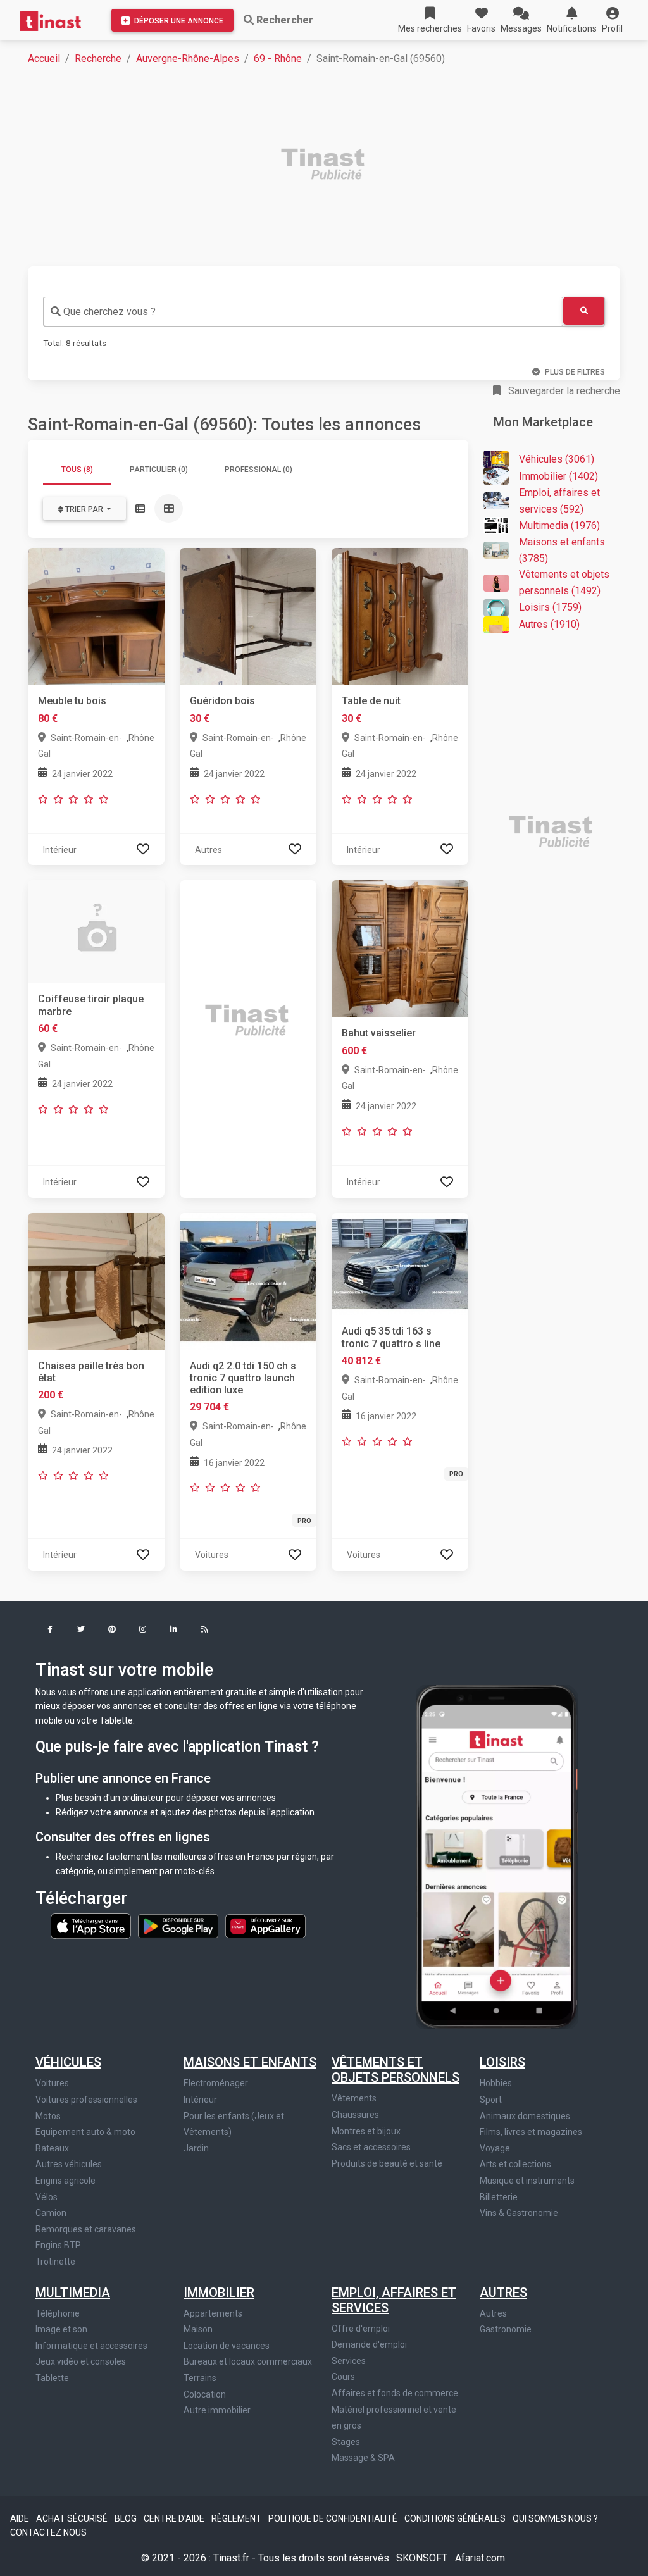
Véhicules (68, 2062)
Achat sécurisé (73, 2518)
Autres (503, 2293)
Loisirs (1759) (550, 607)
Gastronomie (506, 2329)
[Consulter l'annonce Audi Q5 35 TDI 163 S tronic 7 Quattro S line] (400, 1263)
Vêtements (354, 2098)
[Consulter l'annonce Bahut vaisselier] (400, 948)
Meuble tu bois (72, 701)
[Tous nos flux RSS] (205, 1630)
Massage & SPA (363, 2458)
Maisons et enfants (250, 2062)
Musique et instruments (527, 2181)
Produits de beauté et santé (387, 2163)
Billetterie (499, 2197)
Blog (127, 2518)
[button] (612, 20)
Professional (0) (259, 470)
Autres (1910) (549, 624)
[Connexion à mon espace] (143, 849)
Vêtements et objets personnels (396, 2070)
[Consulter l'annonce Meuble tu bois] (96, 616)
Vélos (47, 2197)
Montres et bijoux (366, 2131)
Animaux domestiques (525, 2116)
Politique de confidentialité (334, 2518)
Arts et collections (515, 2164)
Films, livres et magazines (531, 2132)
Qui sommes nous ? (555, 2518)
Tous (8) (77, 470)
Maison (198, 2329)
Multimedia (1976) (559, 526)
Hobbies (496, 2083)
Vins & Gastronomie (519, 2213)
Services (349, 2361)
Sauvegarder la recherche (563, 391)
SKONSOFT (423, 2558)
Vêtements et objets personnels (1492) (564, 582)
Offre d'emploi (361, 2329)
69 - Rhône (278, 59)
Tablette (52, 2378)
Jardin (196, 2148)
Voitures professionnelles (86, 2100)
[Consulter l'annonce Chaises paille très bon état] (96, 1280)
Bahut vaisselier (379, 1033)
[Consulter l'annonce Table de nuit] (400, 616)
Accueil (44, 59)
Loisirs (502, 2062)
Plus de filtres (575, 372)
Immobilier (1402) (558, 476)
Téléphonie (58, 2313)
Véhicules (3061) (557, 459)
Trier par (84, 509)
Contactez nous (48, 2532)
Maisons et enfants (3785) (562, 550)
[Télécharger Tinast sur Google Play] (179, 1926)
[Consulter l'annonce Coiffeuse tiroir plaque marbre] (96, 931)
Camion (51, 2213)
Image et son (61, 2329)
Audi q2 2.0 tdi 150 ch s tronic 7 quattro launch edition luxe (243, 1378)
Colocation (205, 2394)
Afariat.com (480, 2558)
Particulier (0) (159, 470)
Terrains (200, 2378)
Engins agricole (65, 2181)
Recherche (98, 59)
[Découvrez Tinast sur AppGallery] (265, 1926)
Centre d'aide (175, 2518)
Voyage (495, 2148)
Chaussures (355, 2115)
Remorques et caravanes (86, 2229)
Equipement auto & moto (85, 2132)
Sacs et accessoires (371, 2147)
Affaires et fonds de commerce (395, 2393)
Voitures (52, 2083)
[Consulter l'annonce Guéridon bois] (248, 616)
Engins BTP (58, 2245)
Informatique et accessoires (91, 2346)
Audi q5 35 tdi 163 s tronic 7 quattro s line (391, 1337)
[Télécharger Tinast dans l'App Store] (92, 1926)
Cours (343, 2377)
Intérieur (200, 2100)
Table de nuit (371, 701)
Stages (346, 2442)
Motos (48, 2116)
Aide (21, 2518)
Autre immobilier (217, 2410)
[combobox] (303, 312)
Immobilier (219, 2293)
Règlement (237, 2518)
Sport (491, 2100)
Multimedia (73, 2293)
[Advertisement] (332, 166)
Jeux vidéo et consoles (81, 2361)
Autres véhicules (69, 2164)
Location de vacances (227, 2346)
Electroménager (216, 2083)
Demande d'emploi (369, 2344)
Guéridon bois (222, 701)
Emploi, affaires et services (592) (559, 501)
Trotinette (55, 2262)
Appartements (213, 2313)
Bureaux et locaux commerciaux (248, 2361)
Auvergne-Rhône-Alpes (188, 59)
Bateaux (52, 2148)
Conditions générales (456, 2518)
